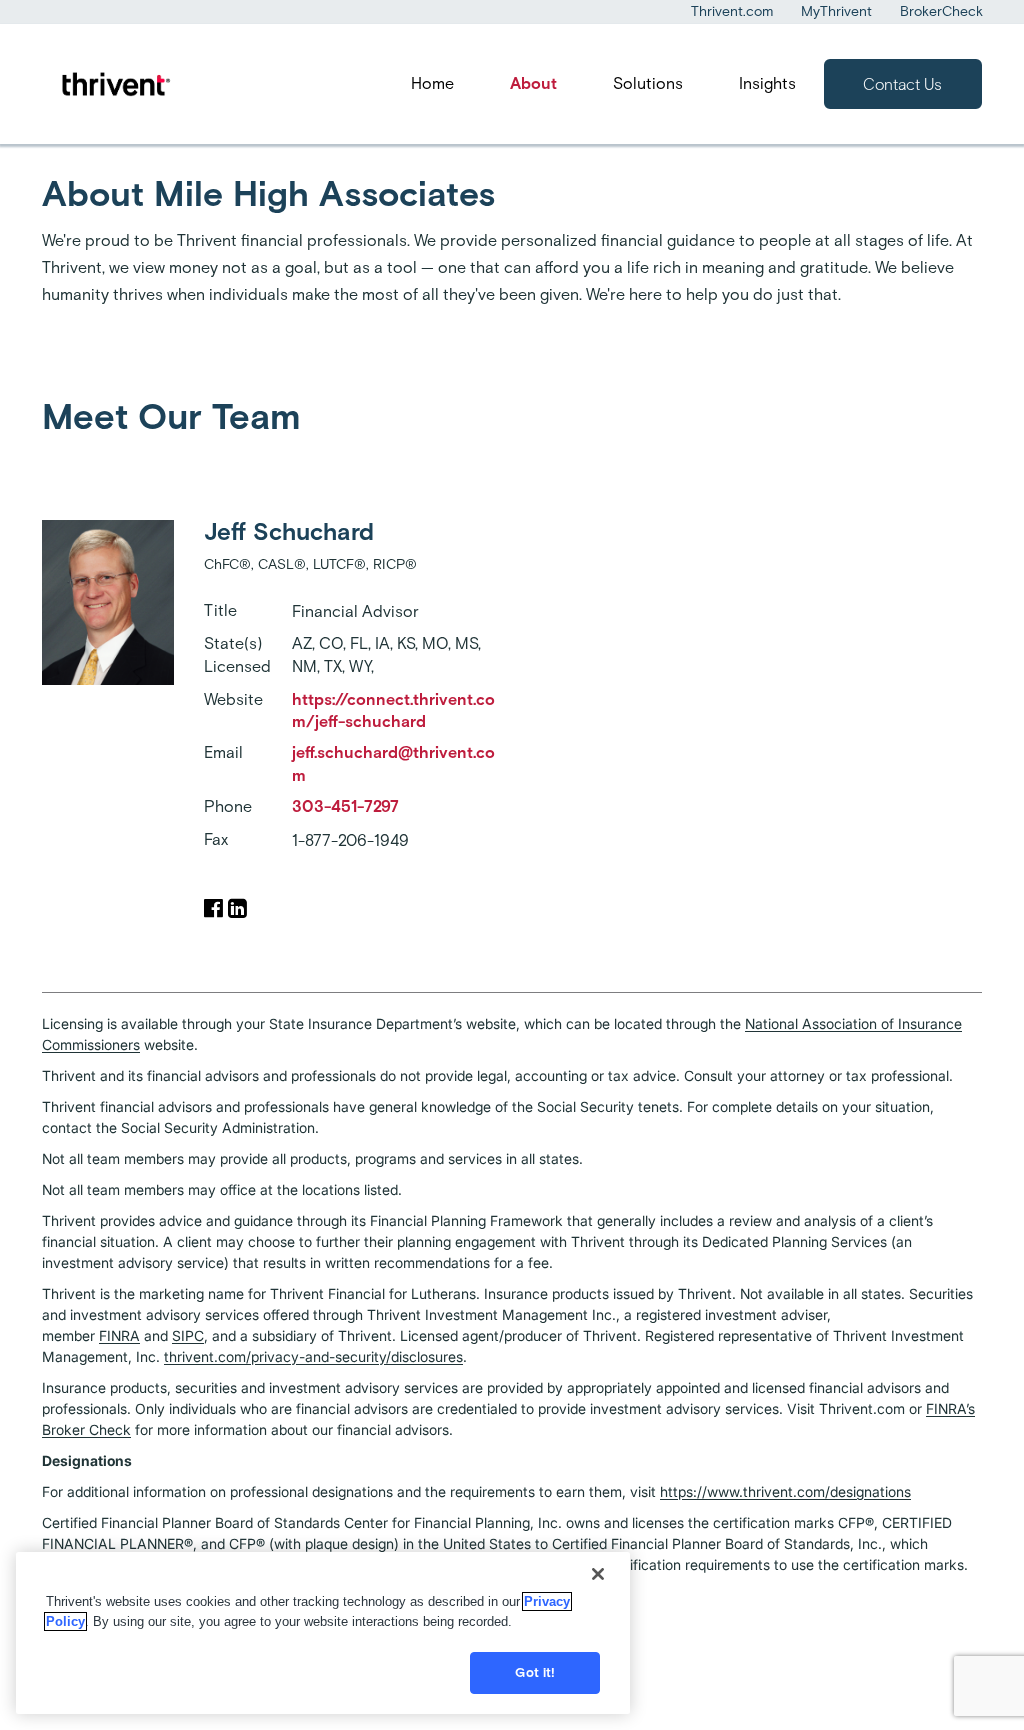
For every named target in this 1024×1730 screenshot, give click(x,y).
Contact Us (902, 84)
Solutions (648, 83)
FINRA (119, 1335)
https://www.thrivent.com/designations (785, 1491)
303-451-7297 (345, 806)
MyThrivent (836, 11)
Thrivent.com (732, 11)
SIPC (188, 1335)
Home (432, 83)
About (533, 83)
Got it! (535, 1672)
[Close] (598, 1574)
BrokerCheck (941, 11)
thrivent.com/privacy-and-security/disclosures (313, 1356)
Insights (767, 83)
